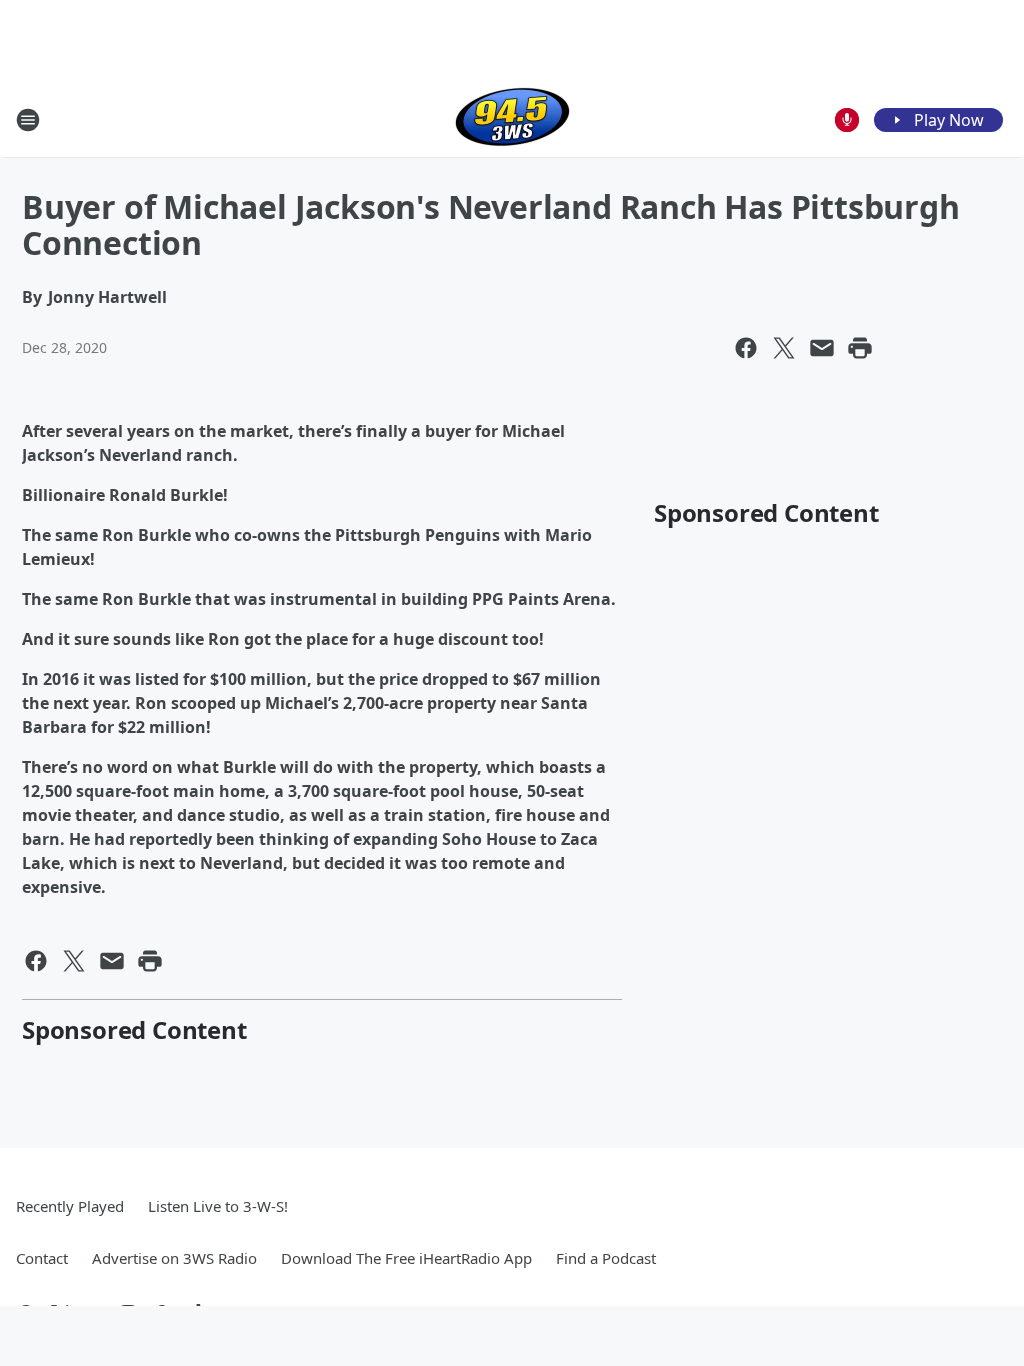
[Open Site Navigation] (28, 120)
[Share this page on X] (784, 348)
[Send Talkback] (847, 120)
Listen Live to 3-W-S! (218, 1206)
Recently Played (70, 1206)
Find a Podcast (606, 1258)
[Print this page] (860, 348)
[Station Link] (512, 119)
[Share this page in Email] (822, 348)
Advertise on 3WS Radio (174, 1258)
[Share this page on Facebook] (746, 348)
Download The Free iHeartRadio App (406, 1258)
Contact (42, 1258)
